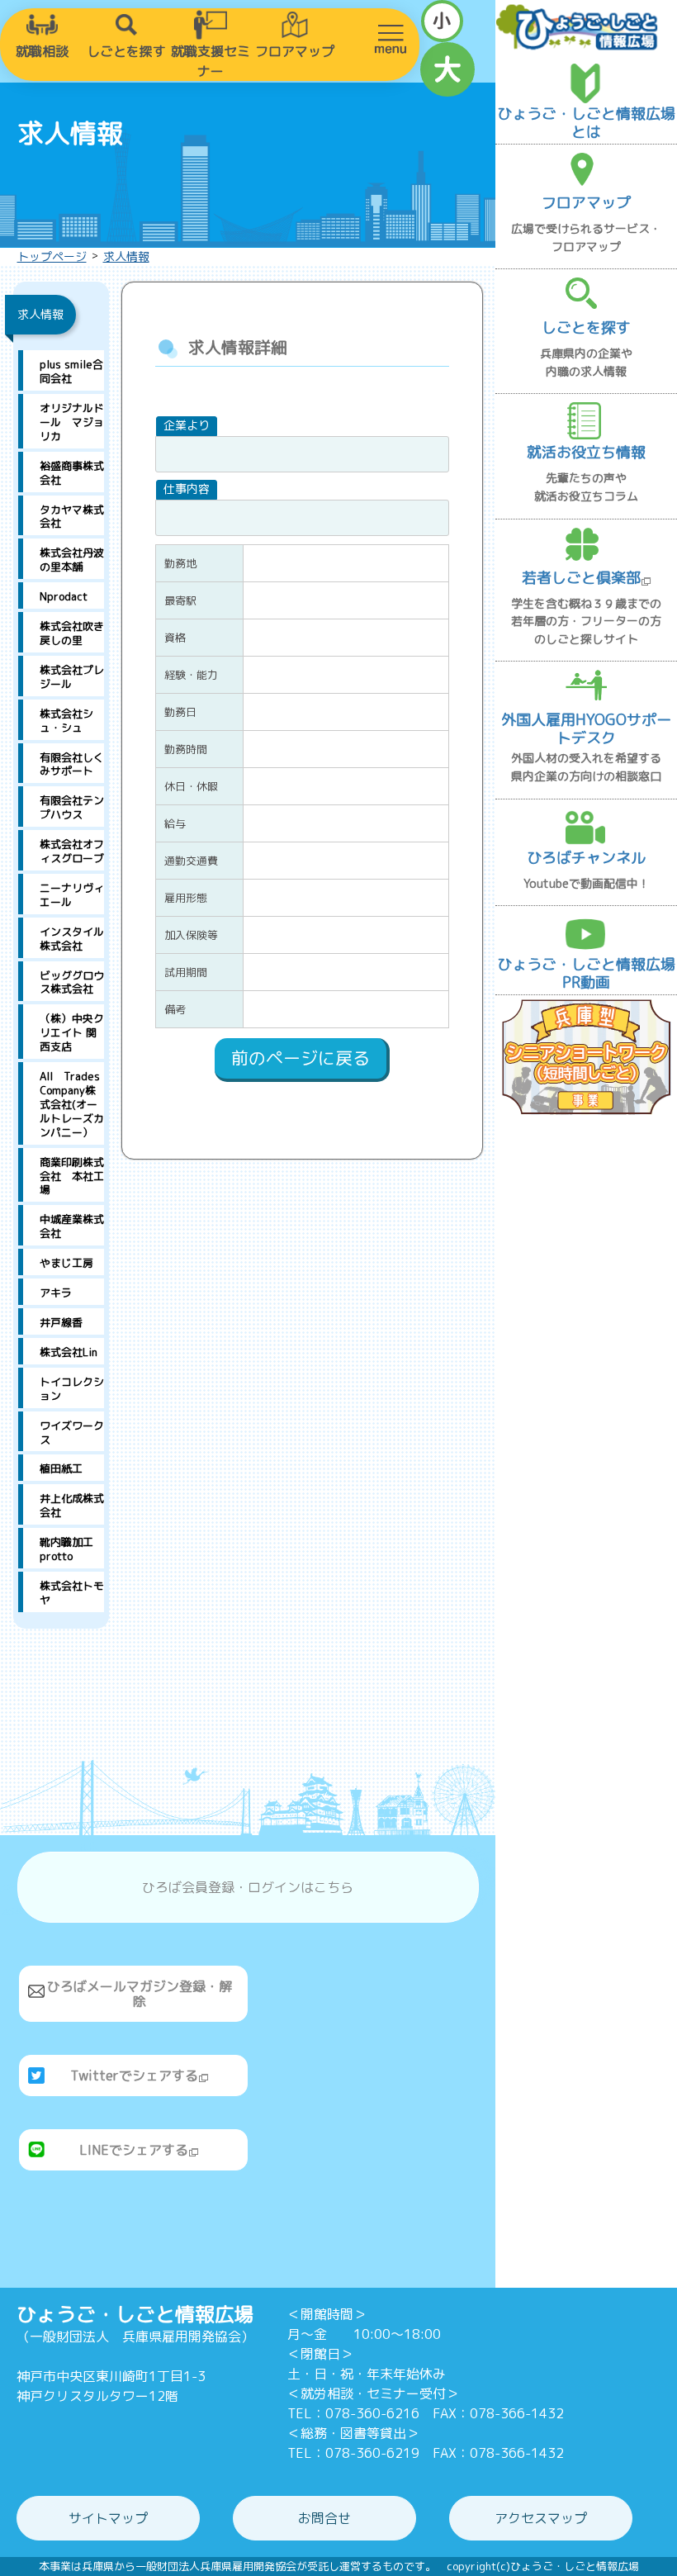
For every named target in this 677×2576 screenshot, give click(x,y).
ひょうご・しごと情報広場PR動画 (586, 973)
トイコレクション (72, 1389)
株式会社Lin (69, 1352)
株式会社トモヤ (72, 1593)
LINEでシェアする (134, 2150)
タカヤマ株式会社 (72, 517)
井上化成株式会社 (72, 1505)
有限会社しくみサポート (72, 764)
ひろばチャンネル (586, 858)
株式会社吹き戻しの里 (72, 633)
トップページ (52, 256)
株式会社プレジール (72, 677)
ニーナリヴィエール (72, 895)
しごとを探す (126, 51)
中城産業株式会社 (72, 1226)
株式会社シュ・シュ (66, 721)
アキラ (56, 1293)
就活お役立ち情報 (586, 452)
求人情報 (126, 256)
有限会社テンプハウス (72, 807)
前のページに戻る (301, 1058)
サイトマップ (108, 2518)
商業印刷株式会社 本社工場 (72, 1176)
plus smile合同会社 (71, 371)
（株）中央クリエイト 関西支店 (72, 1032)
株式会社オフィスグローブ (72, 851)
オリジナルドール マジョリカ (72, 422)
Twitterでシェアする (134, 2076)
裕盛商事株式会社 (72, 473)
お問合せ (324, 2518)
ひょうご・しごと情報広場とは (586, 123)
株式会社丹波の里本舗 (72, 560)
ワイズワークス (72, 1433)
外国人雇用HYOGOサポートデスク (586, 729)
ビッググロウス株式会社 (72, 982)
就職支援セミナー (211, 61)
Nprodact (64, 596)
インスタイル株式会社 (72, 939)
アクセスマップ (541, 2518)
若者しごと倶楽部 (581, 578)
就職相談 (42, 51)
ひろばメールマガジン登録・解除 (140, 1994)
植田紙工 (61, 1468)
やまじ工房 (66, 1263)
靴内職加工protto (66, 1549)
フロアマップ (295, 51)
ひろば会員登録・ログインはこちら (248, 1887)
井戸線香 (61, 1322)
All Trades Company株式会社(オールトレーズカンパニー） (72, 1104)
